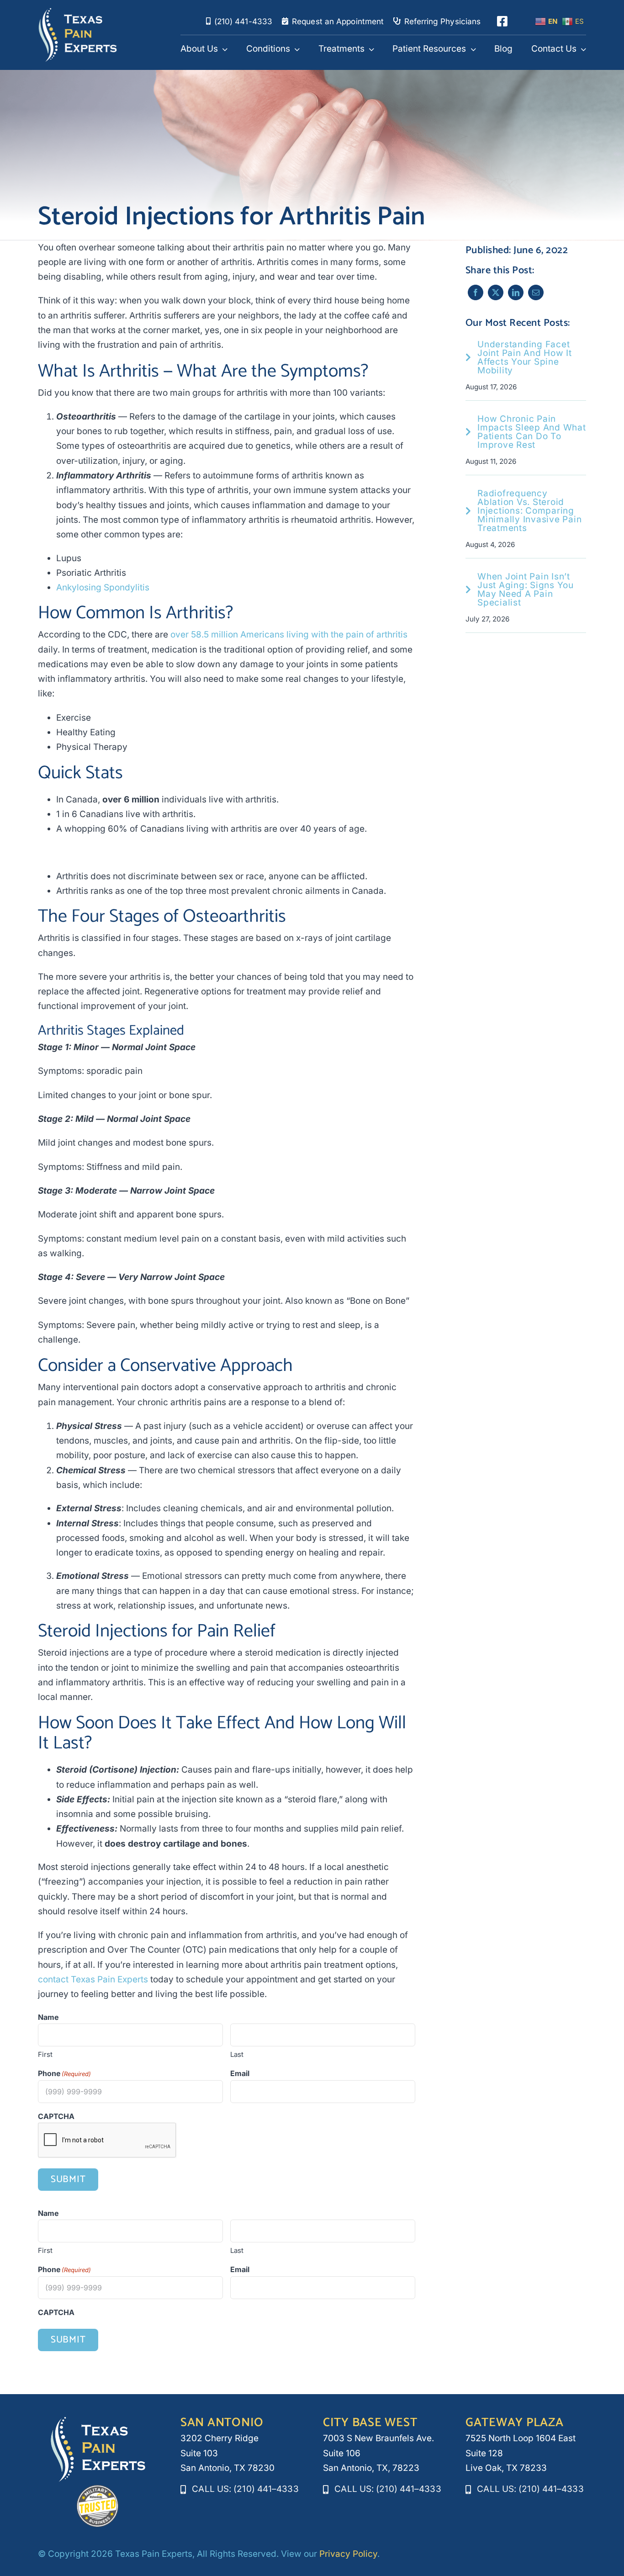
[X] (496, 292)
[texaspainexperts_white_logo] (78, 12)
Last (237, 2054)
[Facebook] (476, 292)
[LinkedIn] (516, 292)
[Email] (536, 292)
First (45, 2054)
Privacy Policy (348, 2554)
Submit (68, 2179)
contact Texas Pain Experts (93, 1979)
